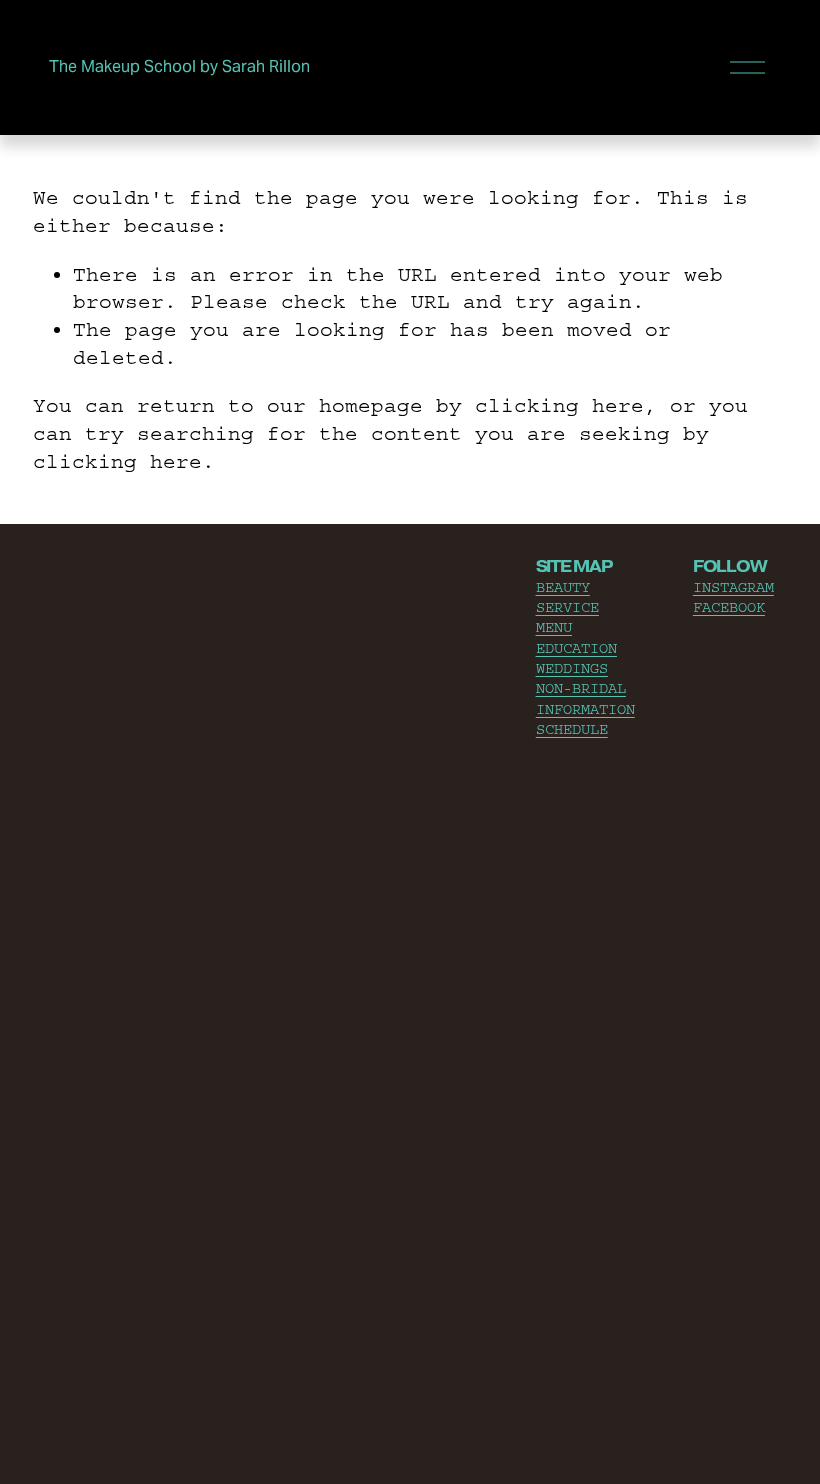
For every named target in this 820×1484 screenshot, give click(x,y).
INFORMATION (585, 709)
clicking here (559, 405)
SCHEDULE (572, 729)
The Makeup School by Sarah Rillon (179, 66)
